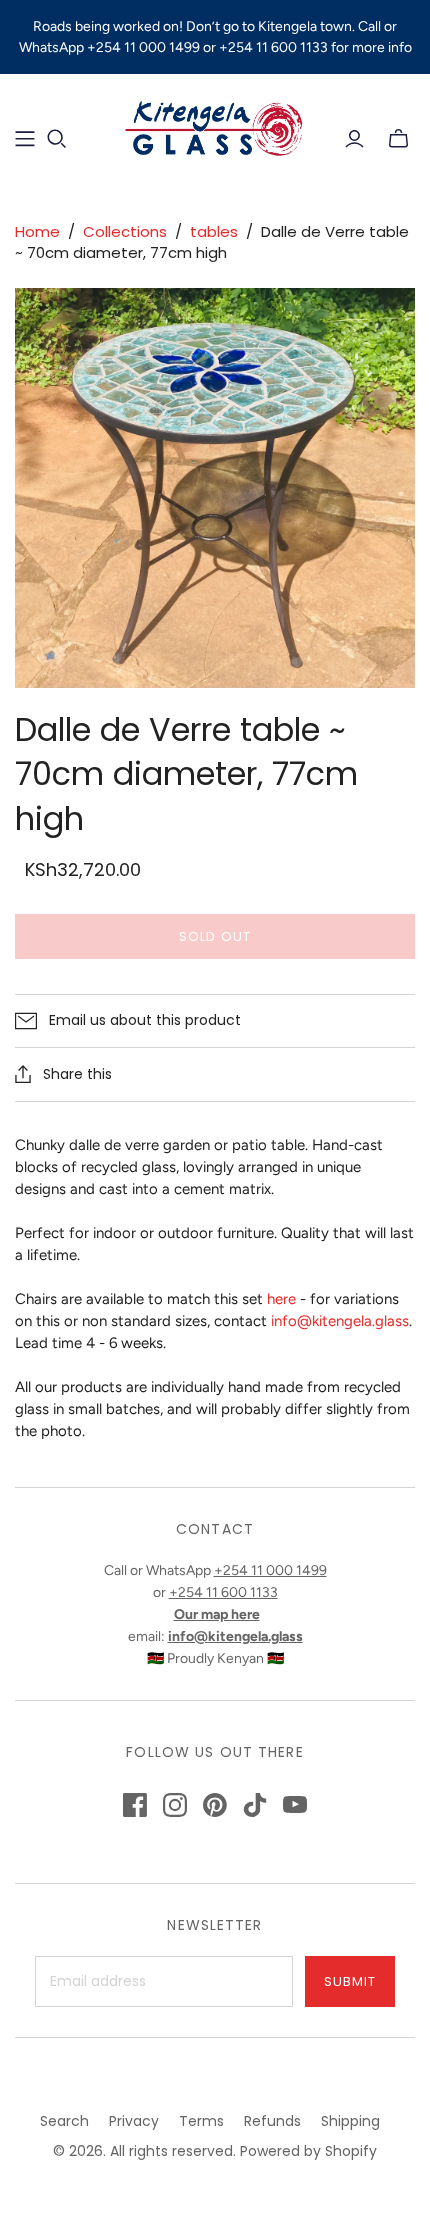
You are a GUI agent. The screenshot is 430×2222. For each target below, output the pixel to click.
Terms (201, 2121)
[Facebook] (135, 1805)
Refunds (272, 2121)
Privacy (134, 2121)
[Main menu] (25, 139)
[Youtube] (295, 1805)
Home (37, 231)
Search (64, 2121)
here (281, 1299)
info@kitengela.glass (340, 1321)
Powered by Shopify (308, 2151)
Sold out (214, 936)
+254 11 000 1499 (270, 1570)
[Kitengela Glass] (215, 126)
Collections (125, 231)
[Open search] (57, 139)
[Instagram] (175, 1805)
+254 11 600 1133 (223, 1592)
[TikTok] (255, 1805)
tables (214, 231)
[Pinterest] (215, 1805)
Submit (350, 1981)
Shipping (350, 2121)
